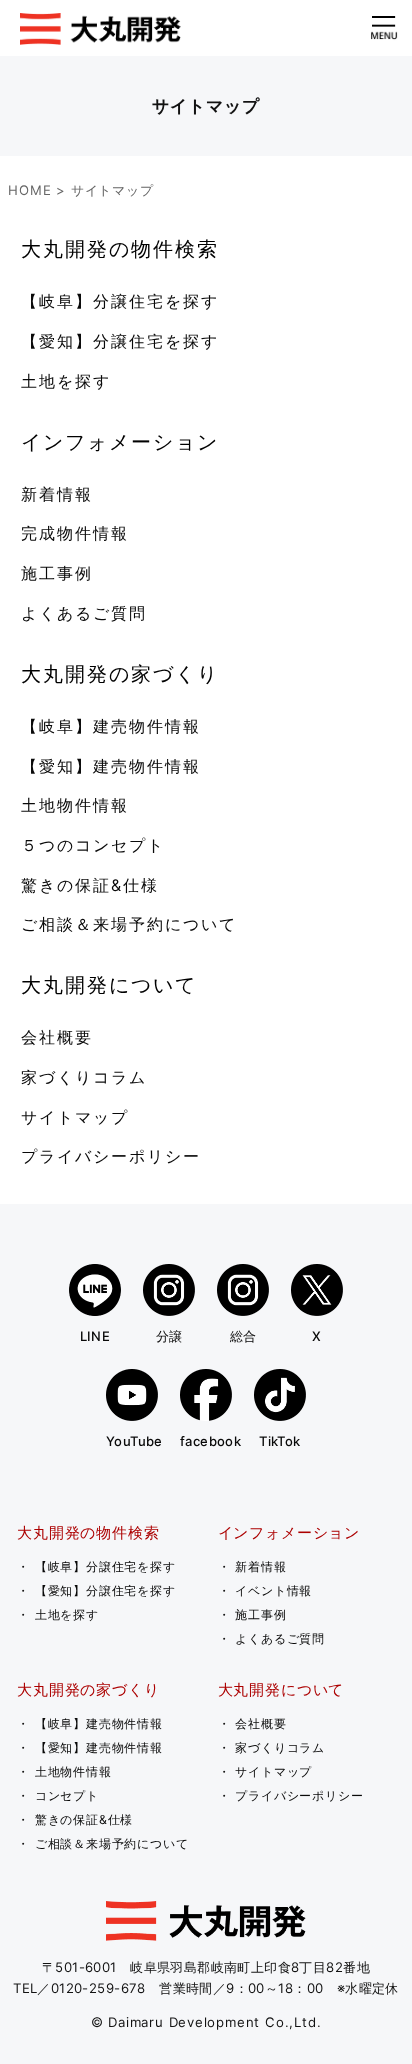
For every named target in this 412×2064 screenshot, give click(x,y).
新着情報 (57, 494)
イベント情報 (273, 1590)
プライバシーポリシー (111, 1156)
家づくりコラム (84, 1077)
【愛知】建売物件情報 (111, 766)
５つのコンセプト (93, 845)
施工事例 (57, 573)
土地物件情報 (75, 805)
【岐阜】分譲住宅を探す (120, 301)
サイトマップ (75, 1117)
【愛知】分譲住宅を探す (120, 341)
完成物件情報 (75, 533)
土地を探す (66, 381)
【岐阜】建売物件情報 (111, 726)
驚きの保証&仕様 (90, 885)
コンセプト (67, 1795)
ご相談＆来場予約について (129, 924)
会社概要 (57, 1037)
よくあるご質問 (84, 613)
